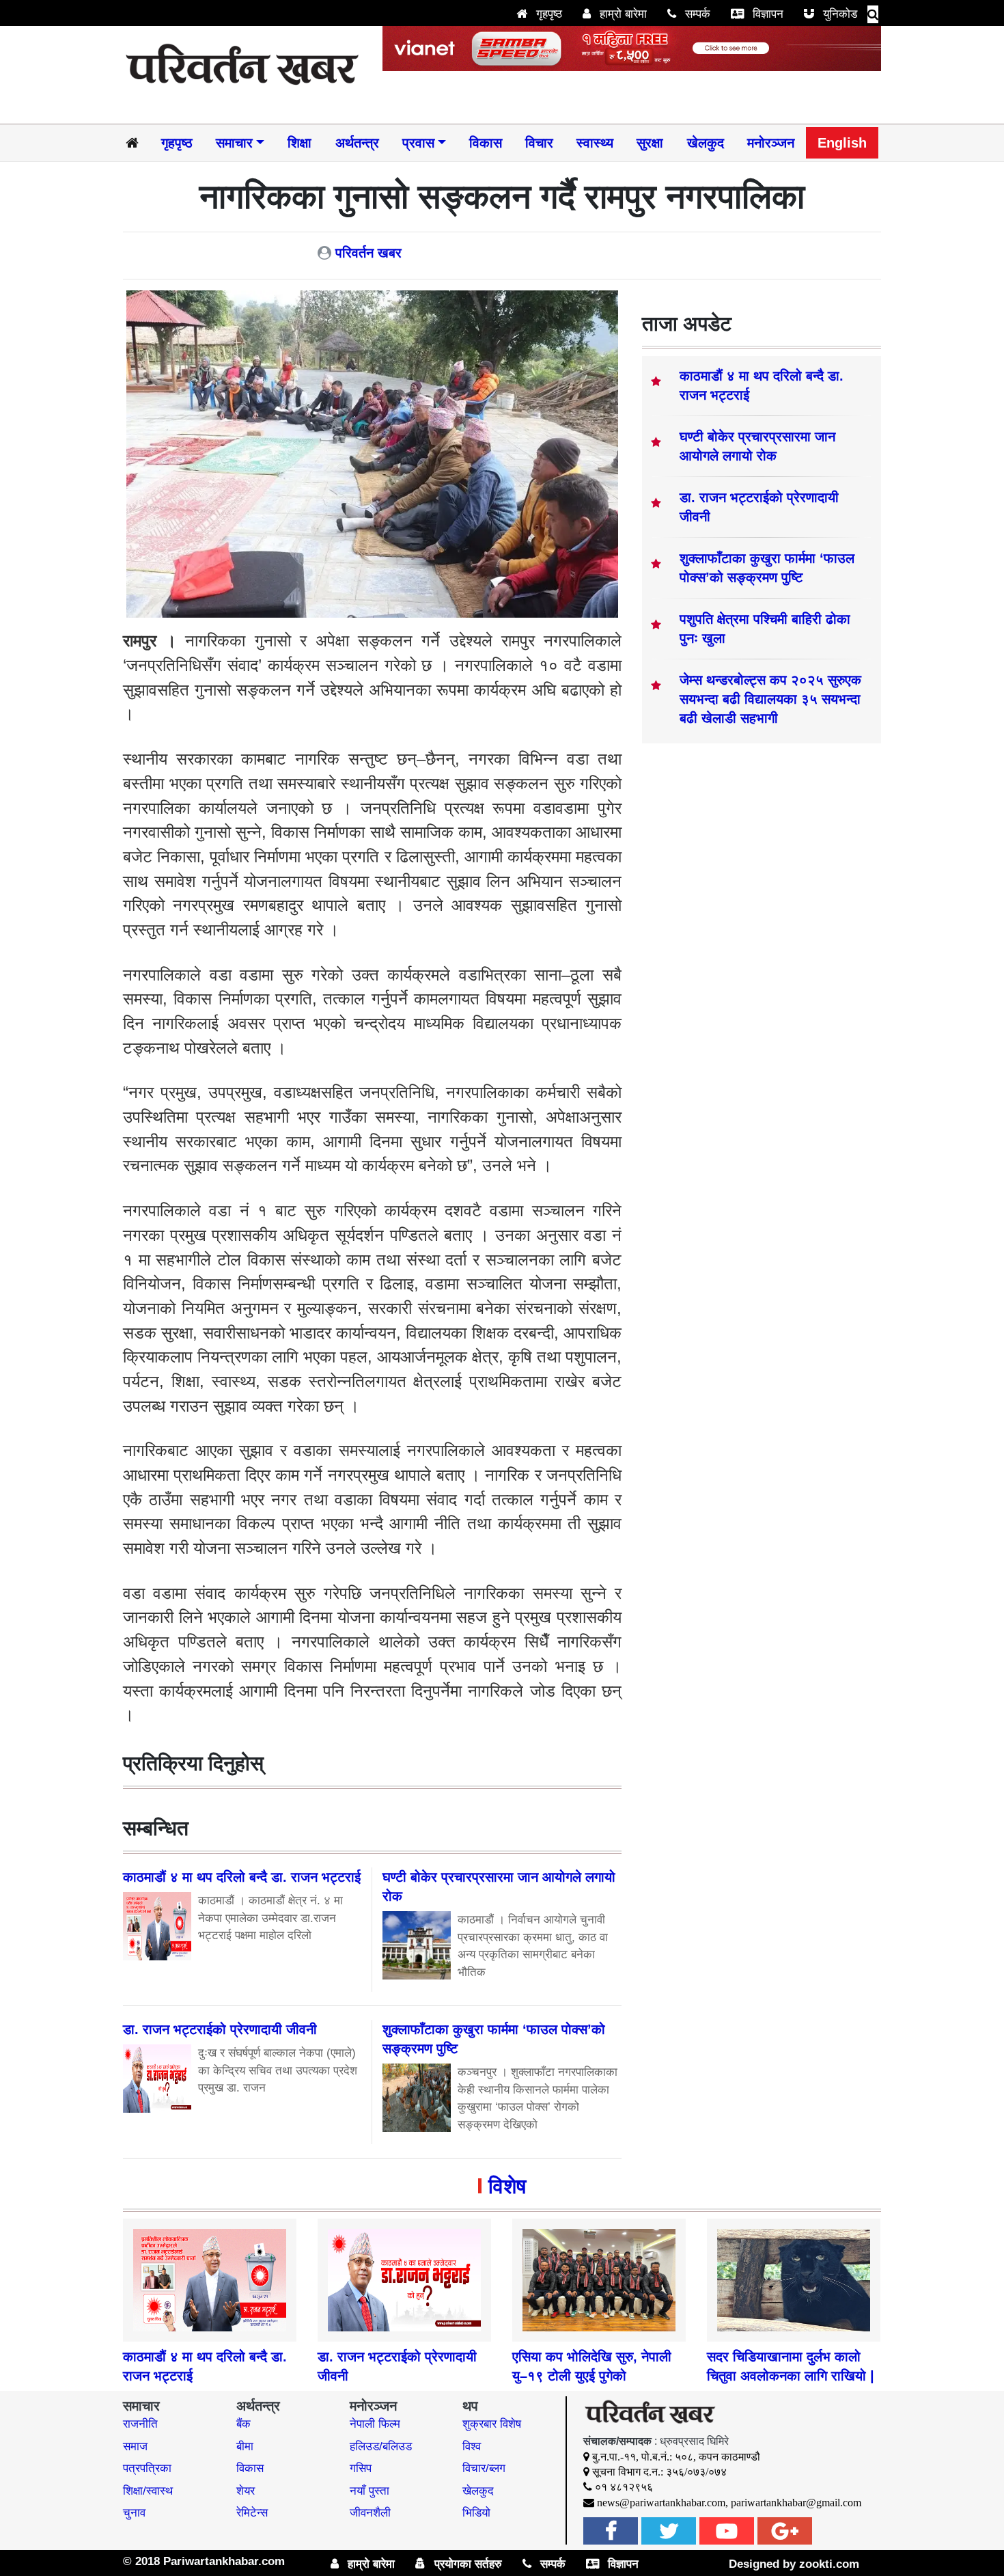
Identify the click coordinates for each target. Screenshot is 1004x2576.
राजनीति (140, 2424)
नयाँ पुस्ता (369, 2491)
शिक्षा (299, 143)
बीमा (245, 2447)
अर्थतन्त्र (357, 143)
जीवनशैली (370, 2513)
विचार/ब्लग (484, 2468)
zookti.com (829, 2564)
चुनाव (134, 2513)
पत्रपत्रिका (147, 2468)
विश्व (472, 2447)
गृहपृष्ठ (547, 14)
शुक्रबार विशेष (492, 2424)
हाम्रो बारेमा (622, 14)
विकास (486, 143)
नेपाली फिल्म (375, 2424)
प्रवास (418, 143)
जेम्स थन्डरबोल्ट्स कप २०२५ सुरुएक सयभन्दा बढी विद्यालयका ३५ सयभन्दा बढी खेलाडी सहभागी (770, 699)
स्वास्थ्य (595, 143)
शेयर (246, 2491)
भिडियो (476, 2513)
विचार (539, 143)
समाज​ (135, 2447)
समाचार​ (234, 143)
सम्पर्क (696, 14)
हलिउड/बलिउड (381, 2447)
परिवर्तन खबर (368, 253)
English (842, 143)
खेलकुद (706, 143)
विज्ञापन (766, 14)
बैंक (243, 2424)
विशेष (507, 2186)
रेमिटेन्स (252, 2513)
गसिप (361, 2468)
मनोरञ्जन (771, 143)
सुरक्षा (650, 143)
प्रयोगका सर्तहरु (466, 2564)
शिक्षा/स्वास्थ (148, 2491)
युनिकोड (838, 14)
